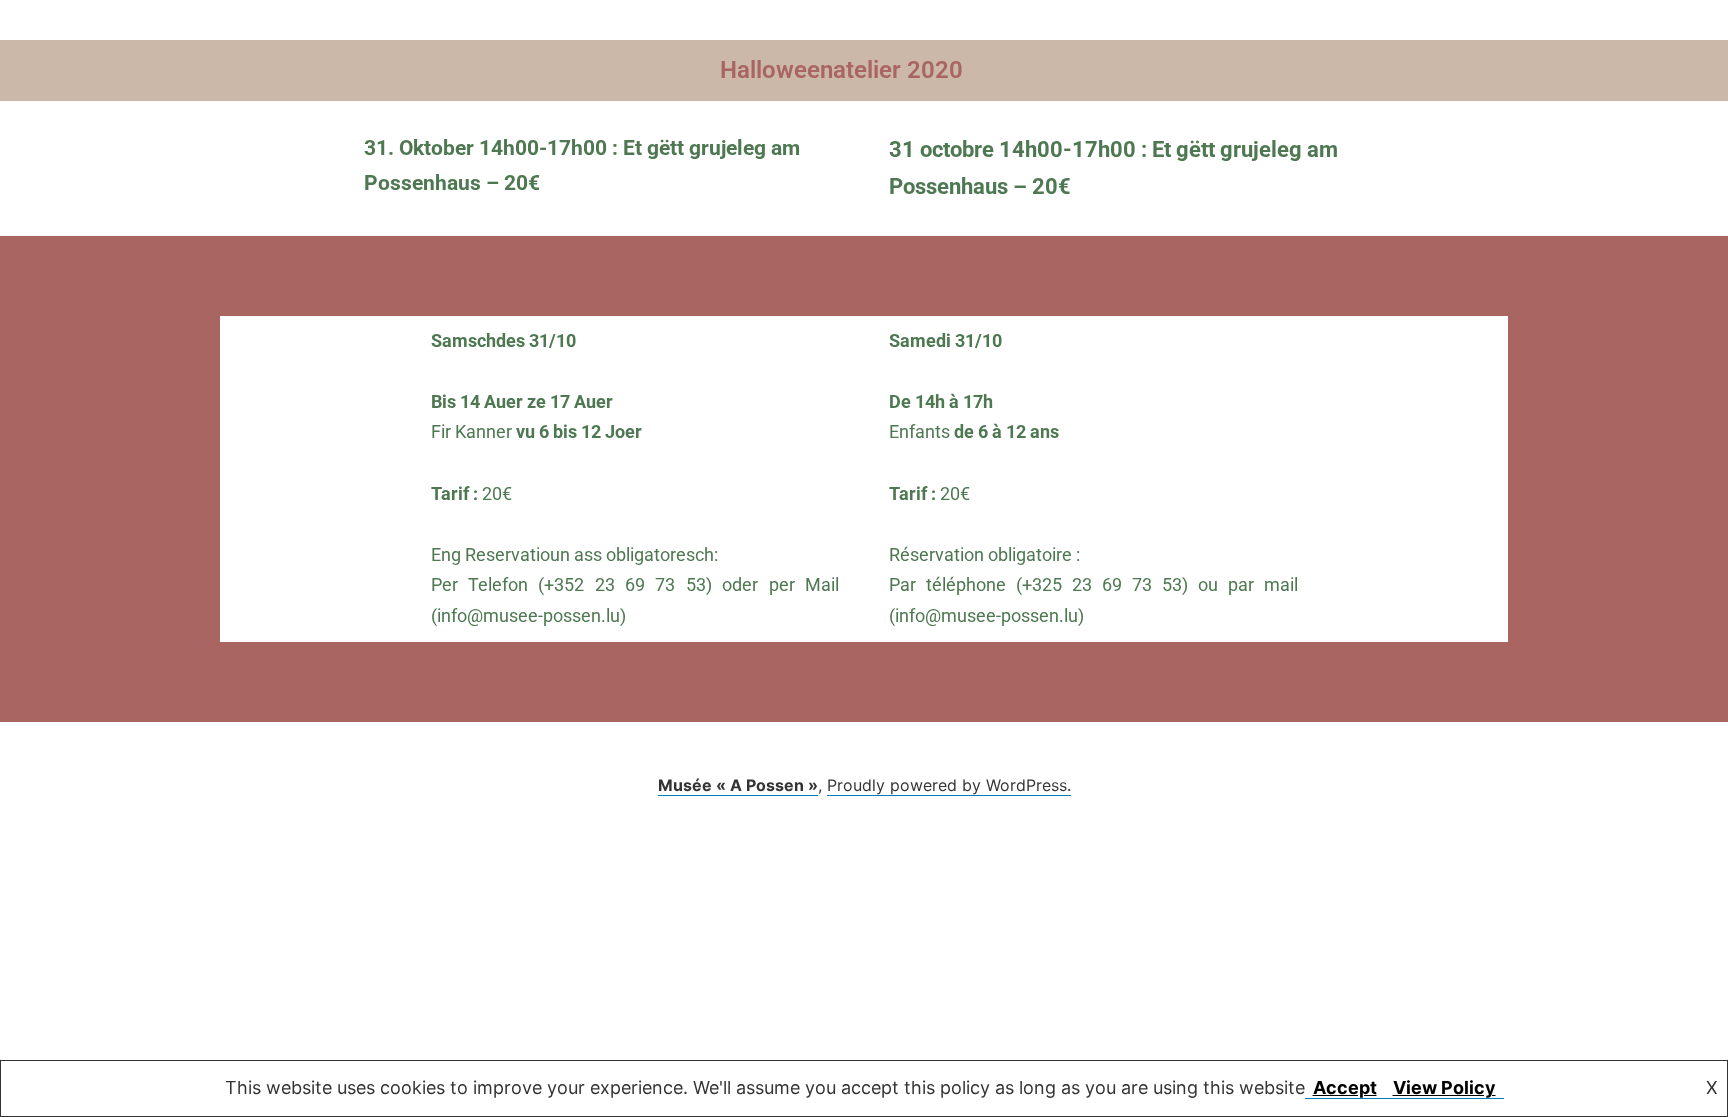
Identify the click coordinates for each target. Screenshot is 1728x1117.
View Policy (1444, 1087)
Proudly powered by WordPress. (949, 785)
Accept (1345, 1087)
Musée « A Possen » (738, 785)
